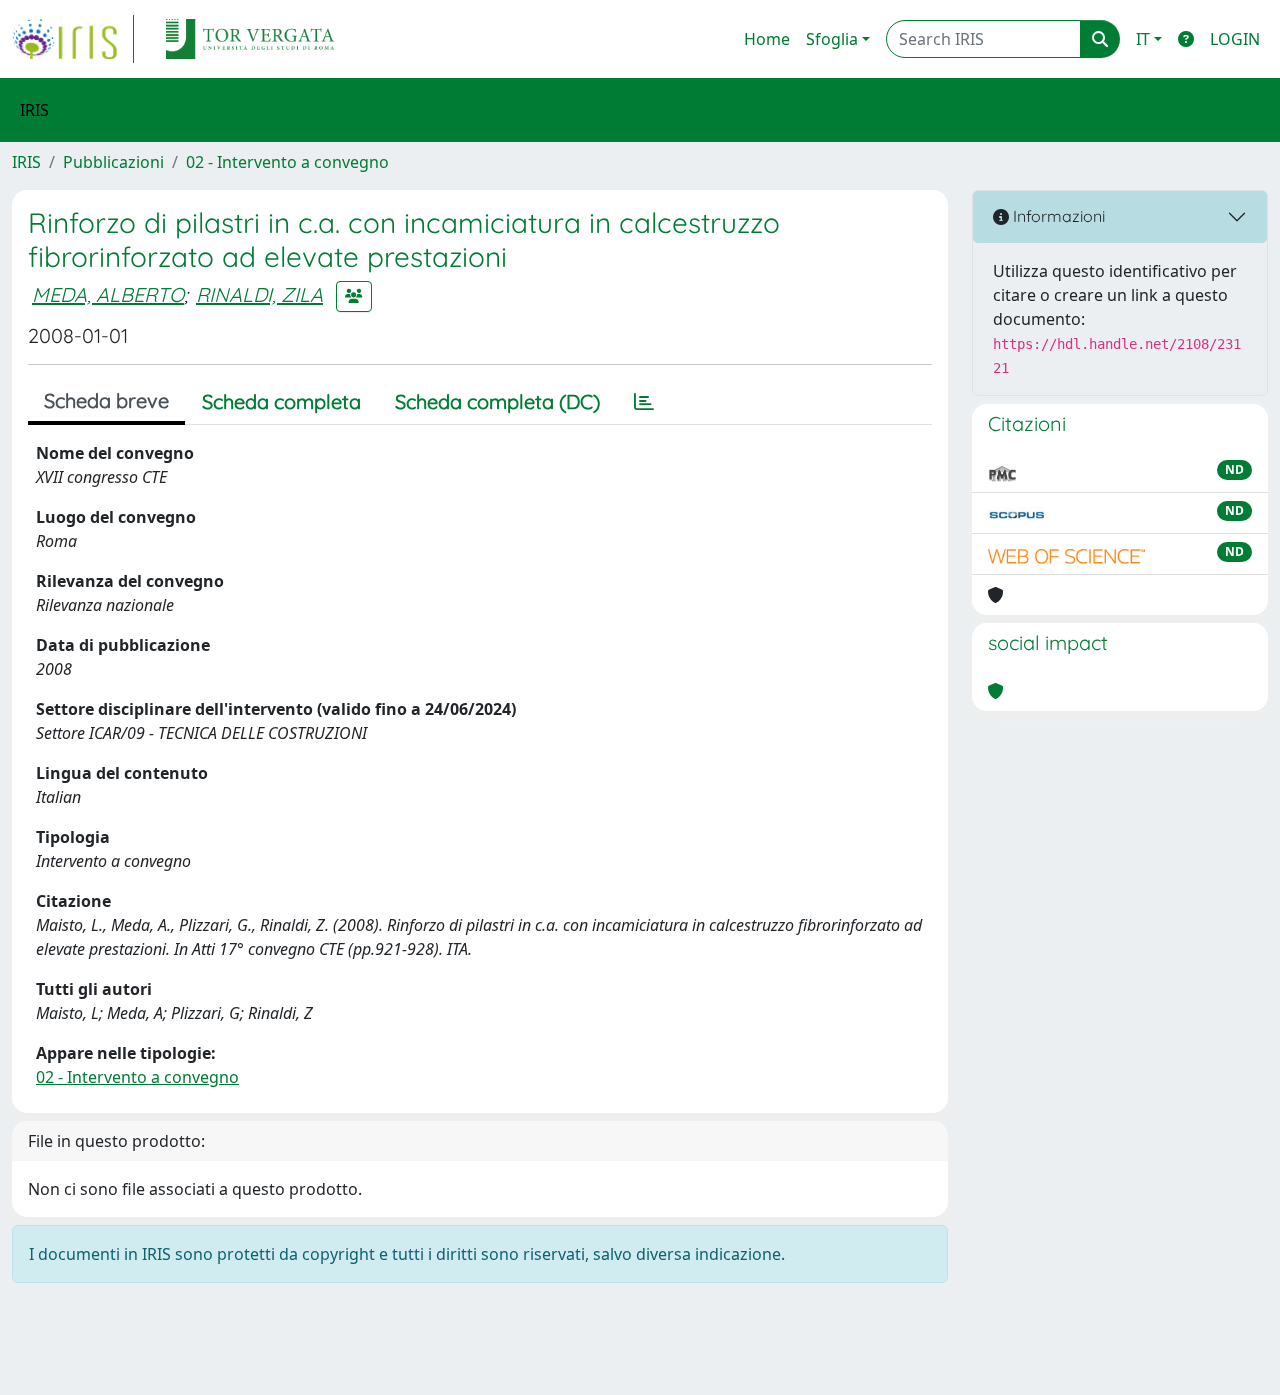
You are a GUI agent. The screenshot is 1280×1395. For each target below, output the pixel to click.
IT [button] (1143, 39)
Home (767, 39)
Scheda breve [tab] (106, 400)
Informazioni (1057, 216)
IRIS (26, 162)
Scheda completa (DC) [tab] (497, 401)
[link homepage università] (250, 39)
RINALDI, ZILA (259, 294)
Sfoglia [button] (832, 39)
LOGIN (1235, 39)
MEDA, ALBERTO (108, 294)
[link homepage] (73, 39)
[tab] (644, 402)
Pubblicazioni (113, 162)
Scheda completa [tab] (281, 401)
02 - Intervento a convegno (287, 162)
